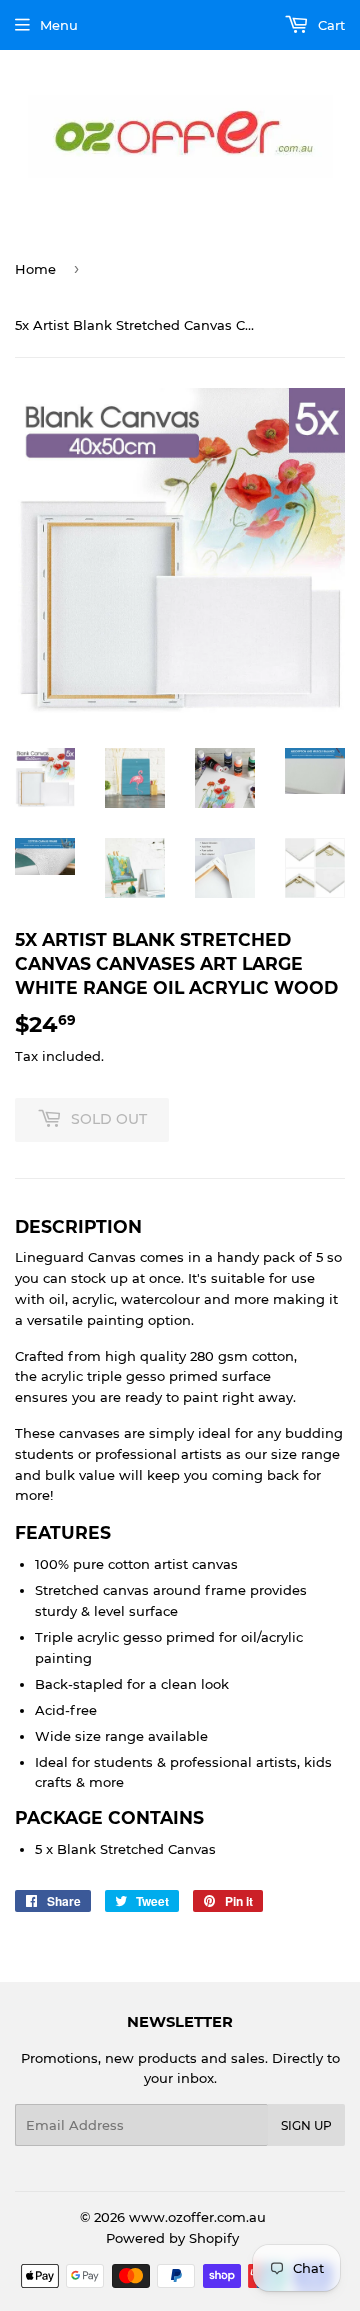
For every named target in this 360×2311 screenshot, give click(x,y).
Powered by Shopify (172, 2238)
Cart (329, 25)
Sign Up (306, 2125)
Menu (59, 25)
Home (35, 269)
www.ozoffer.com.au (197, 2217)
